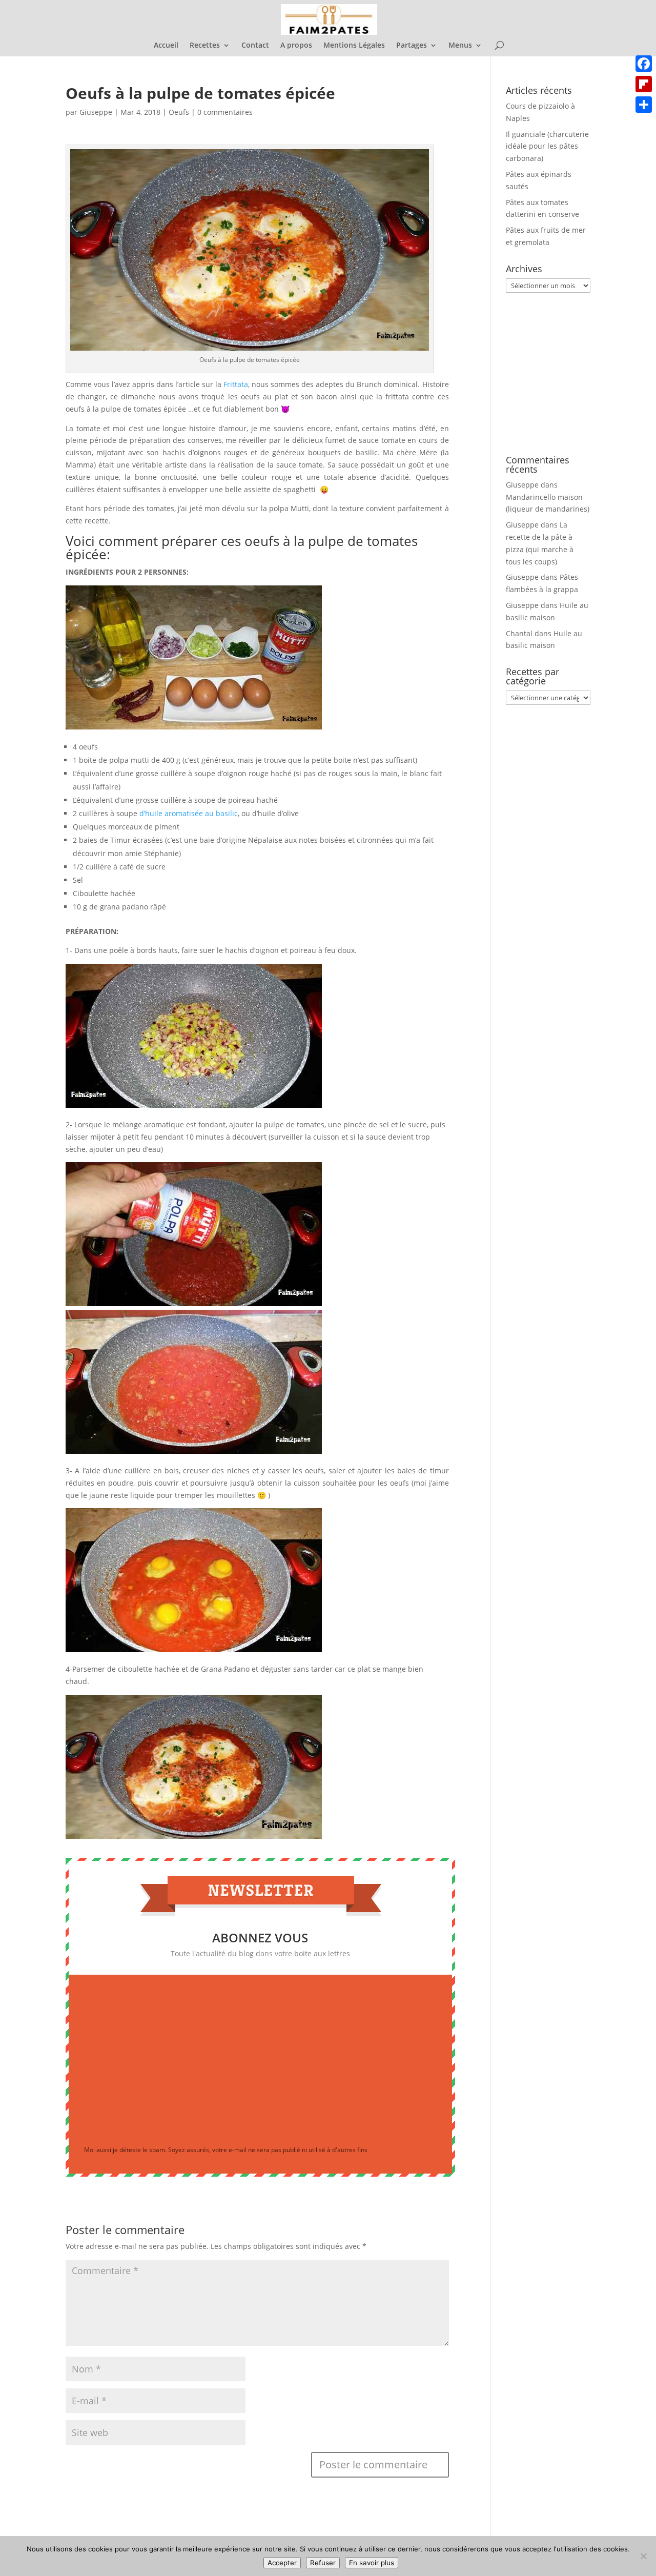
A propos (296, 46)
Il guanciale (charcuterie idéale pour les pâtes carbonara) (547, 146)
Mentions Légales (354, 46)
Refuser (323, 2563)
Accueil (166, 46)
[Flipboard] (644, 84)
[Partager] (644, 105)
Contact (255, 46)
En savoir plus (372, 2563)
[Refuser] (643, 2556)
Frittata (236, 384)
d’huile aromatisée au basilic (189, 813)
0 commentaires (225, 112)
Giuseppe (96, 112)
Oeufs (179, 112)
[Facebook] (644, 64)
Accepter (282, 2563)
